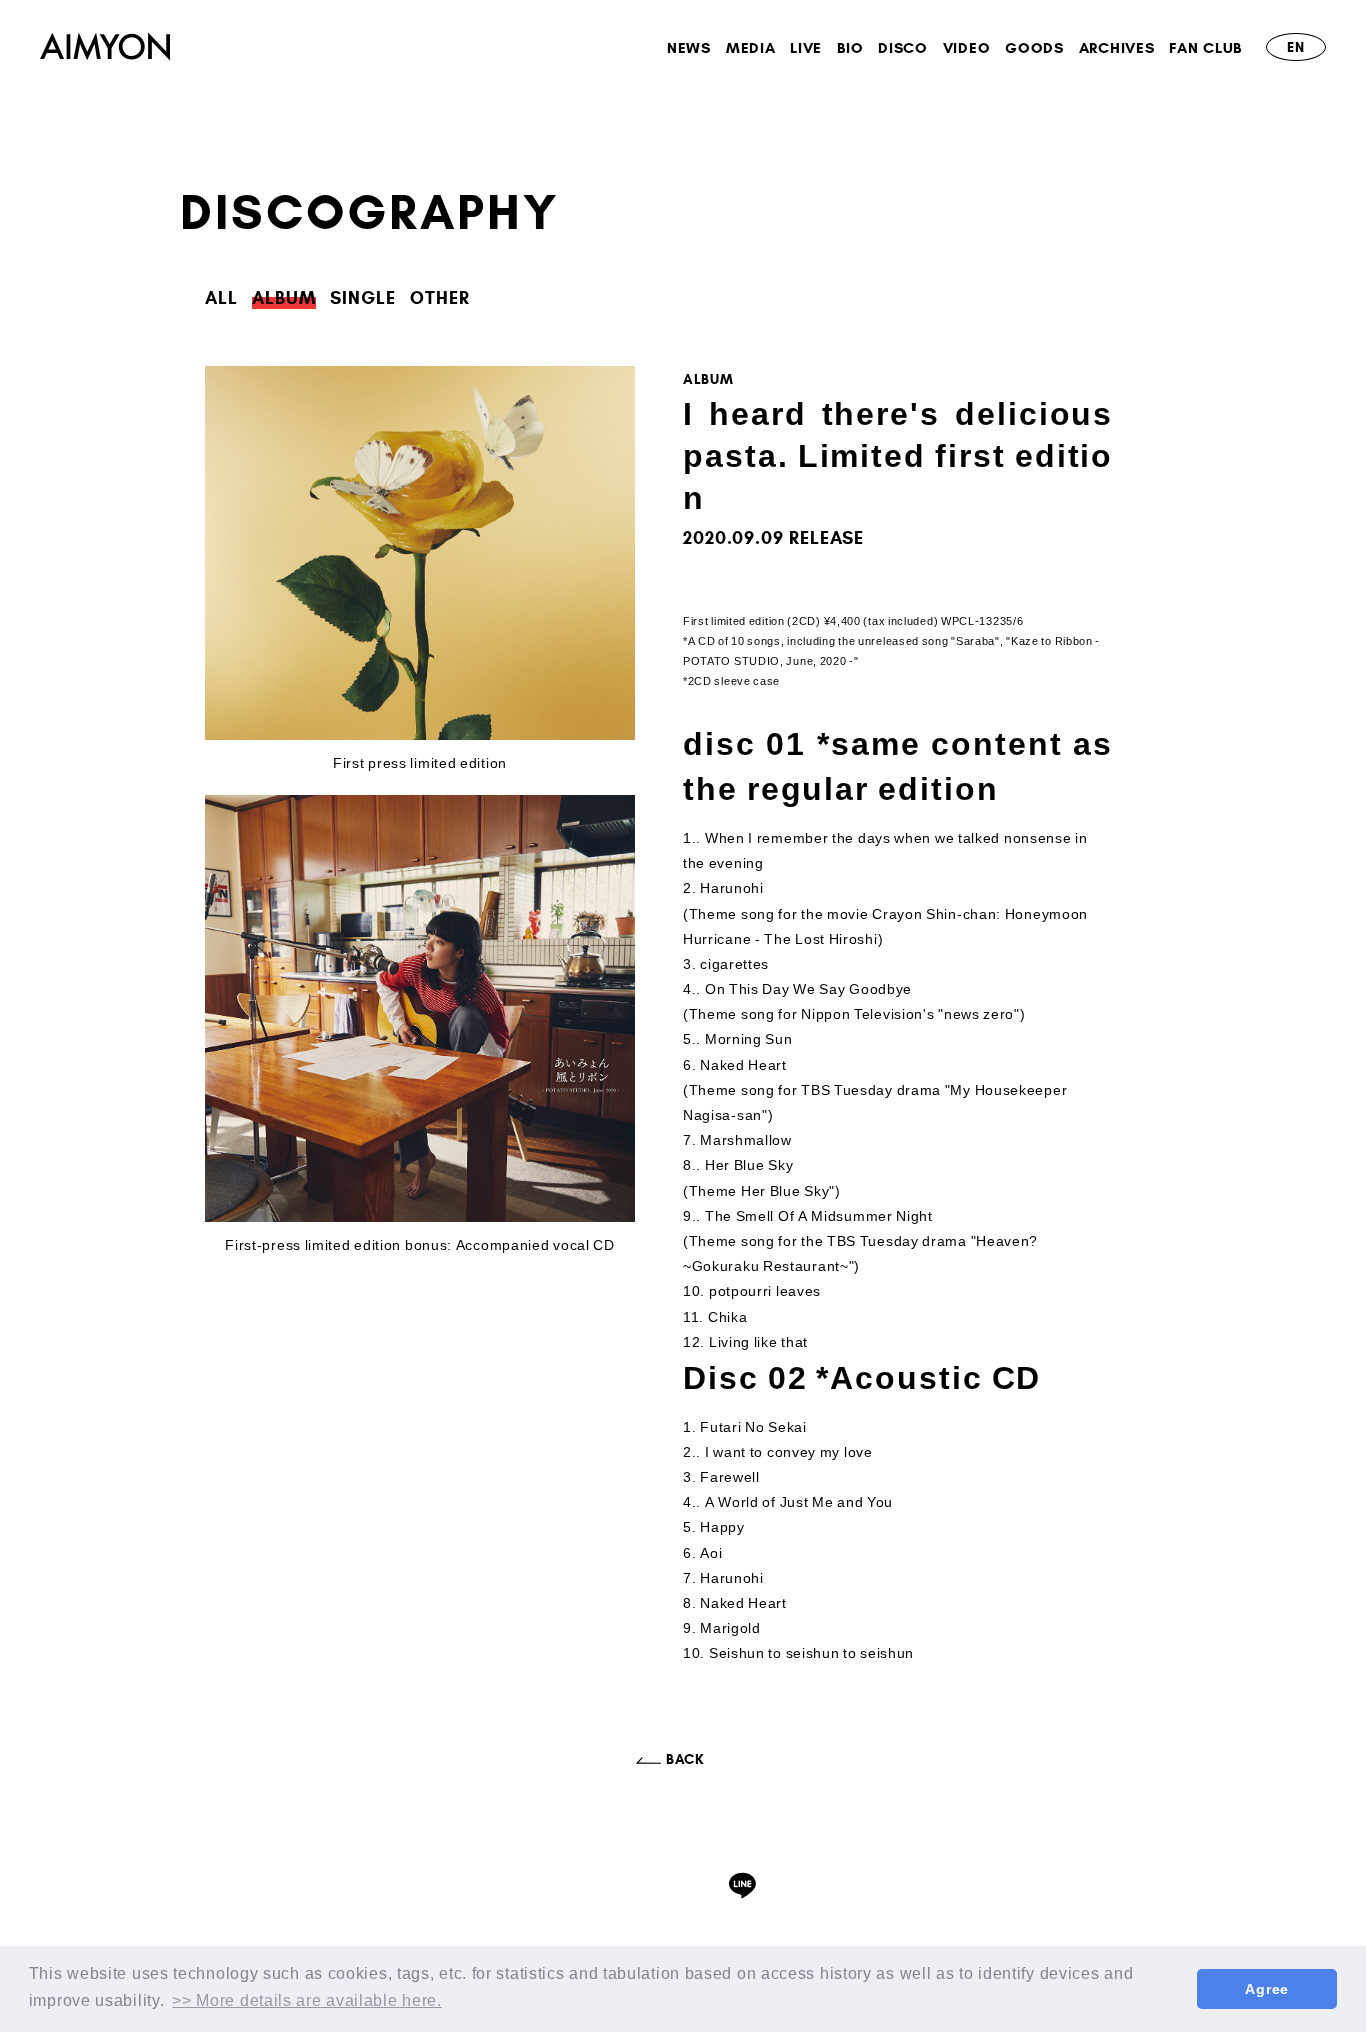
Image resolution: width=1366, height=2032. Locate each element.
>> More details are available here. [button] (307, 2000)
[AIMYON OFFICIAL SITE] (105, 50)
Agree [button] (1267, 1989)
